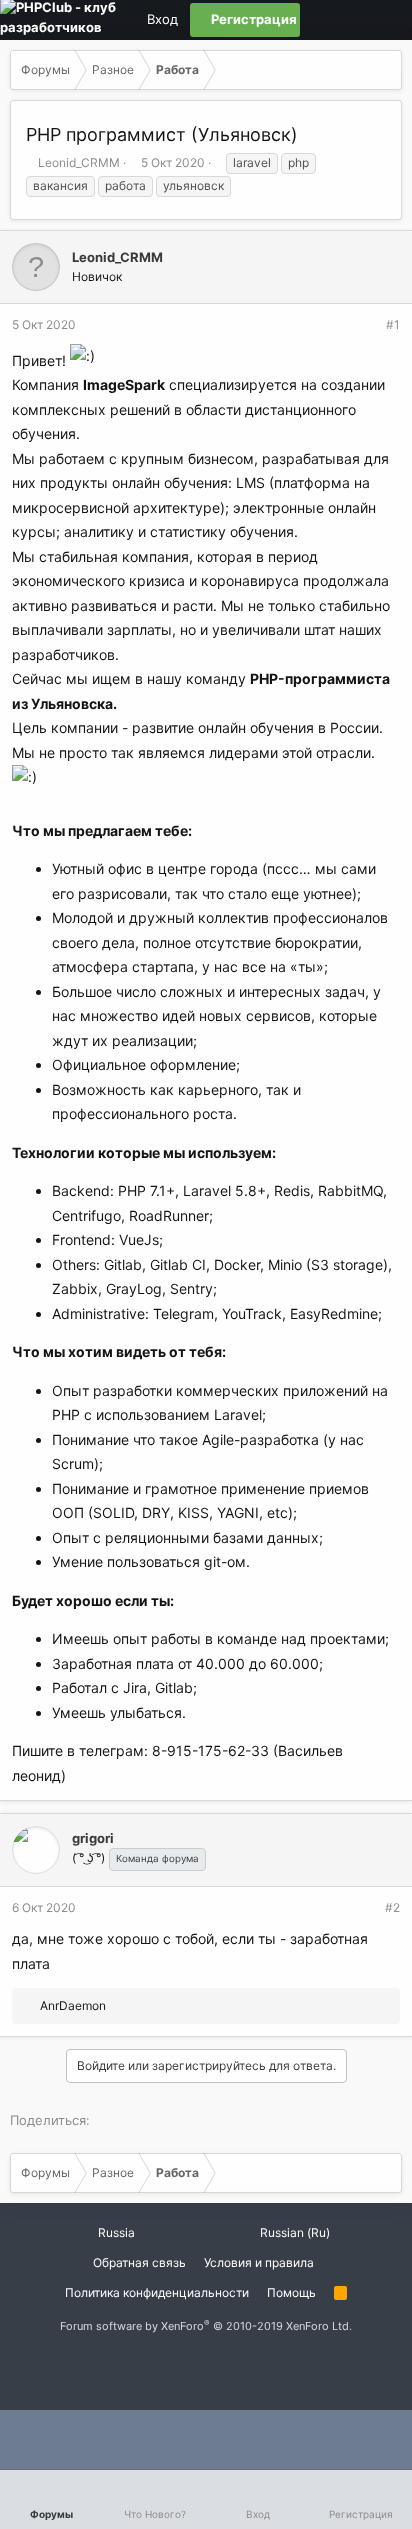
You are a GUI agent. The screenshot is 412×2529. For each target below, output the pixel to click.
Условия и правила (259, 2262)
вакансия (60, 185)
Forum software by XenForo (206, 2326)
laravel (252, 162)
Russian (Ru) (293, 2232)
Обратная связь (139, 2262)
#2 (392, 1907)
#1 (393, 324)
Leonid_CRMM (79, 162)
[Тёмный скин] (351, 20)
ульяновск (193, 185)
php (298, 162)
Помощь (291, 2292)
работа (125, 185)
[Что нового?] (385, 20)
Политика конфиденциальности (157, 2292)
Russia (115, 2232)
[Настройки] (317, 20)
